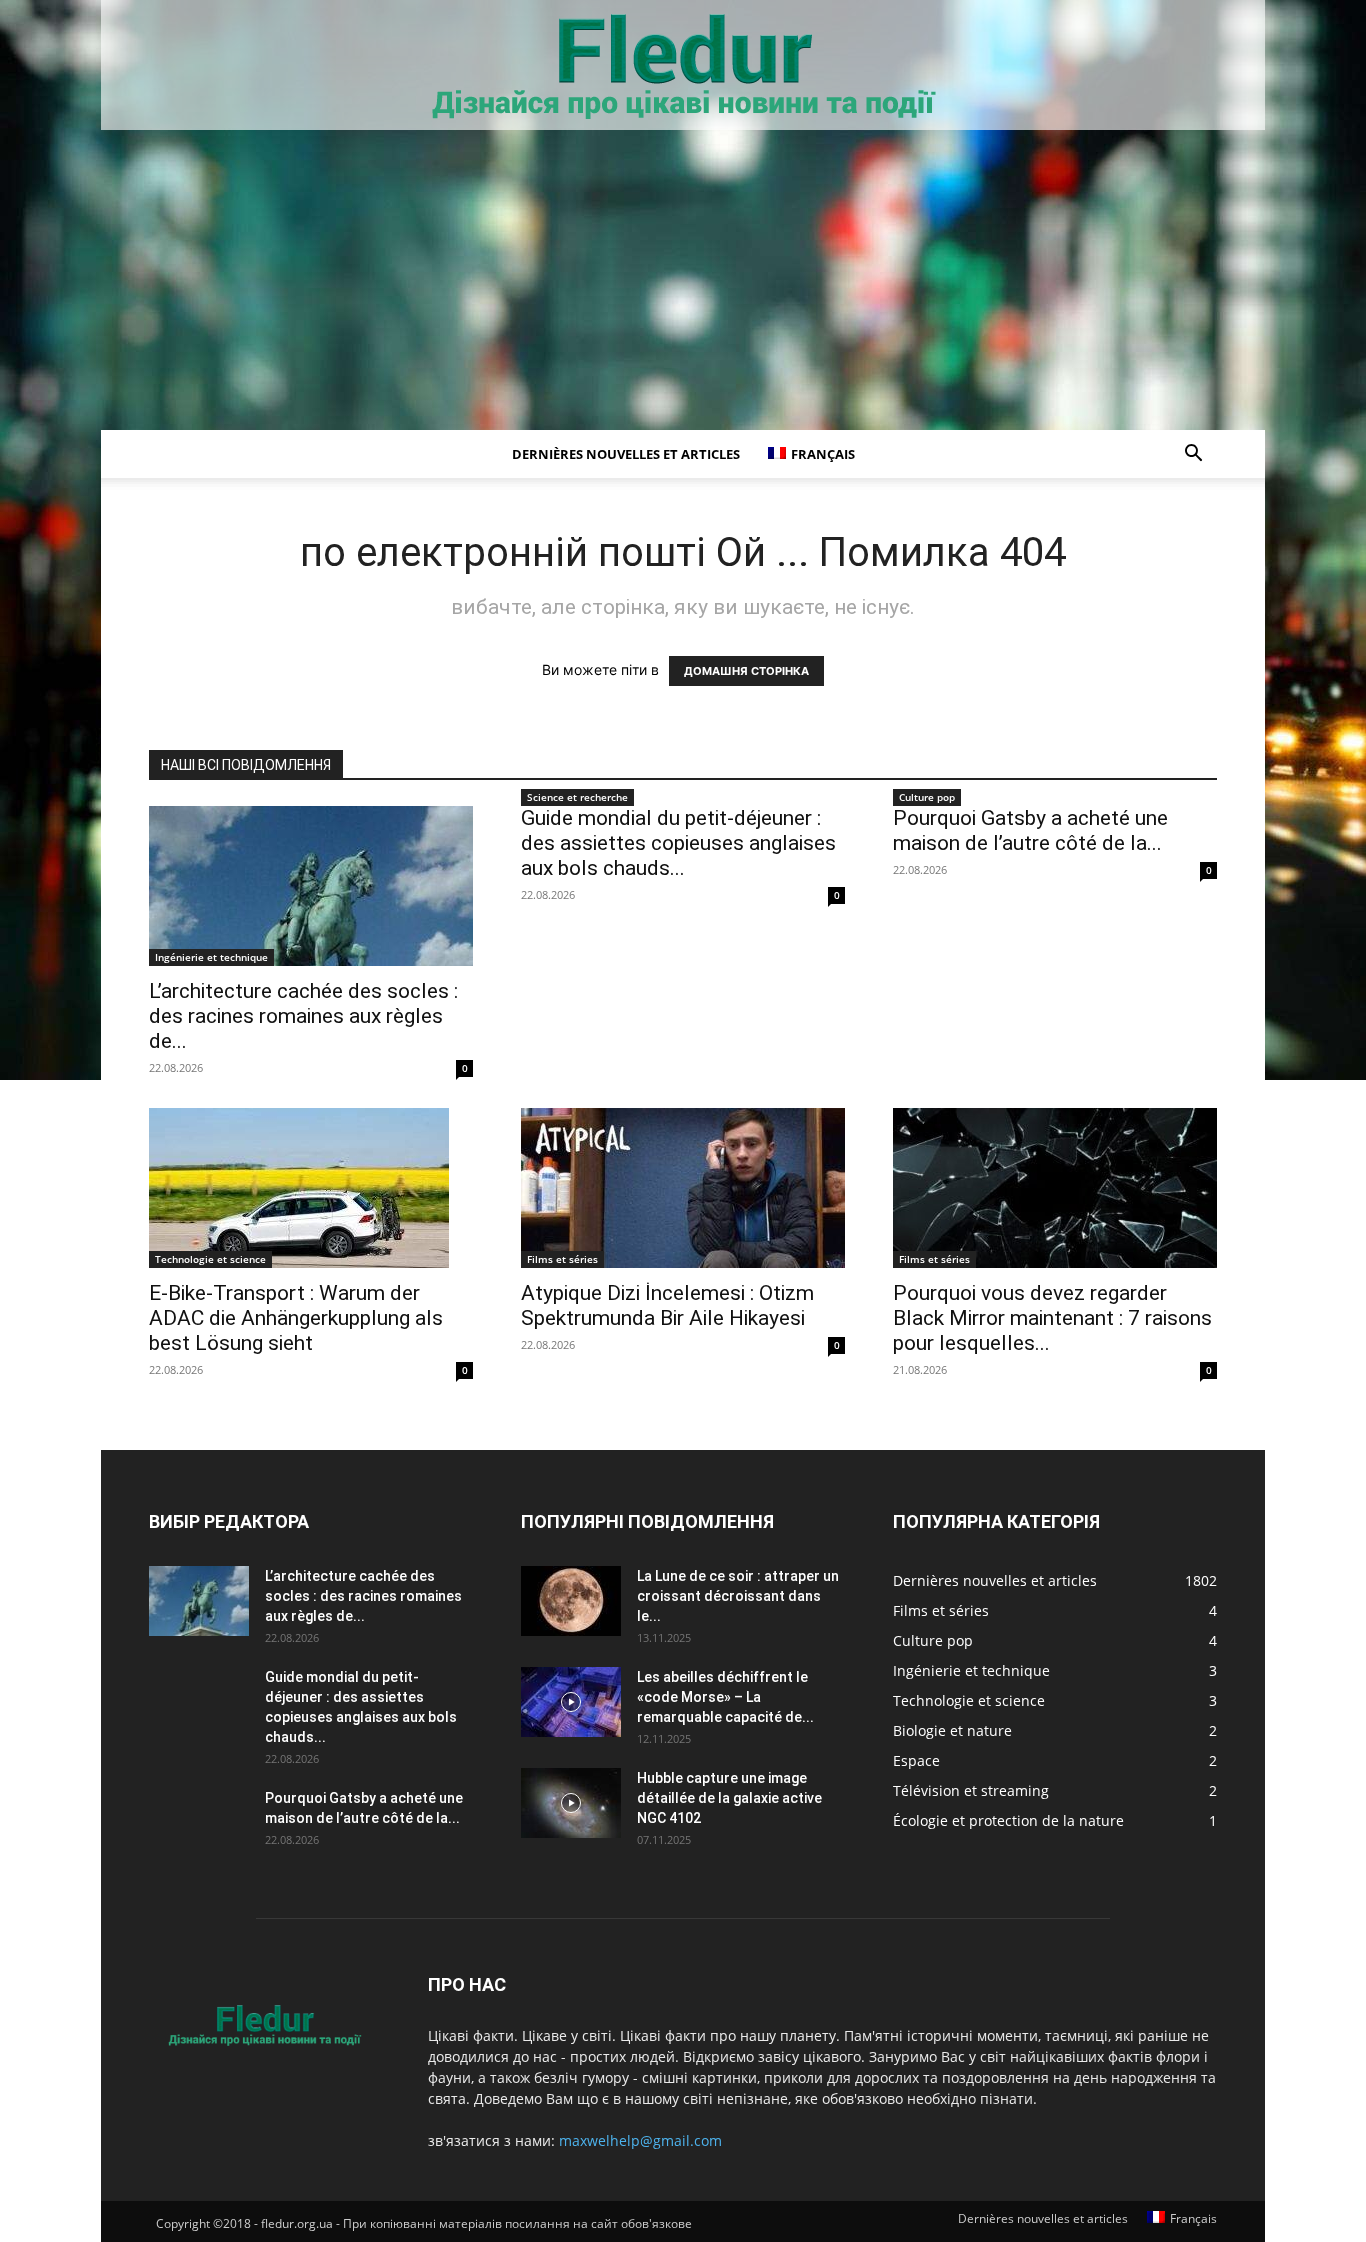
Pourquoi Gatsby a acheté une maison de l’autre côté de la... (1030, 830)
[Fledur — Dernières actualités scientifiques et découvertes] (683, 66)
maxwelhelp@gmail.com (640, 2140)
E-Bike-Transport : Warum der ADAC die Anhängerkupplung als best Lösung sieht (296, 1318)
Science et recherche (577, 797)
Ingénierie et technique (211, 957)
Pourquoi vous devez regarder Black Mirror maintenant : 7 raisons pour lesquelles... (1052, 1318)
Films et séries (562, 1259)
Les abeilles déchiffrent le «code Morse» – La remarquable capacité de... (725, 1697)
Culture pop (927, 797)
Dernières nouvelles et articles (626, 454)
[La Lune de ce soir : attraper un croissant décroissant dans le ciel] (571, 1601)
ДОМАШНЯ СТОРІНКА (746, 671)
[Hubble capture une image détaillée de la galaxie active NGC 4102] (571, 1803)
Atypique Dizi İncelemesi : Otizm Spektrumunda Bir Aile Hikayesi (667, 1305)
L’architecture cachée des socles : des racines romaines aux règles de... (303, 1016)
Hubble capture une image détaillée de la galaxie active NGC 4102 (729, 1798)
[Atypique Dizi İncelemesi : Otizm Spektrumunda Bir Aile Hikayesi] (683, 1188)
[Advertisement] (683, 280)
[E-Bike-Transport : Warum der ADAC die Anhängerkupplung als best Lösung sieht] (311, 1188)
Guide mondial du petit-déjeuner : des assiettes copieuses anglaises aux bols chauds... (678, 843)
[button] (1193, 455)
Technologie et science (210, 1259)
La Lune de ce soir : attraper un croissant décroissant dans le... (738, 1596)
